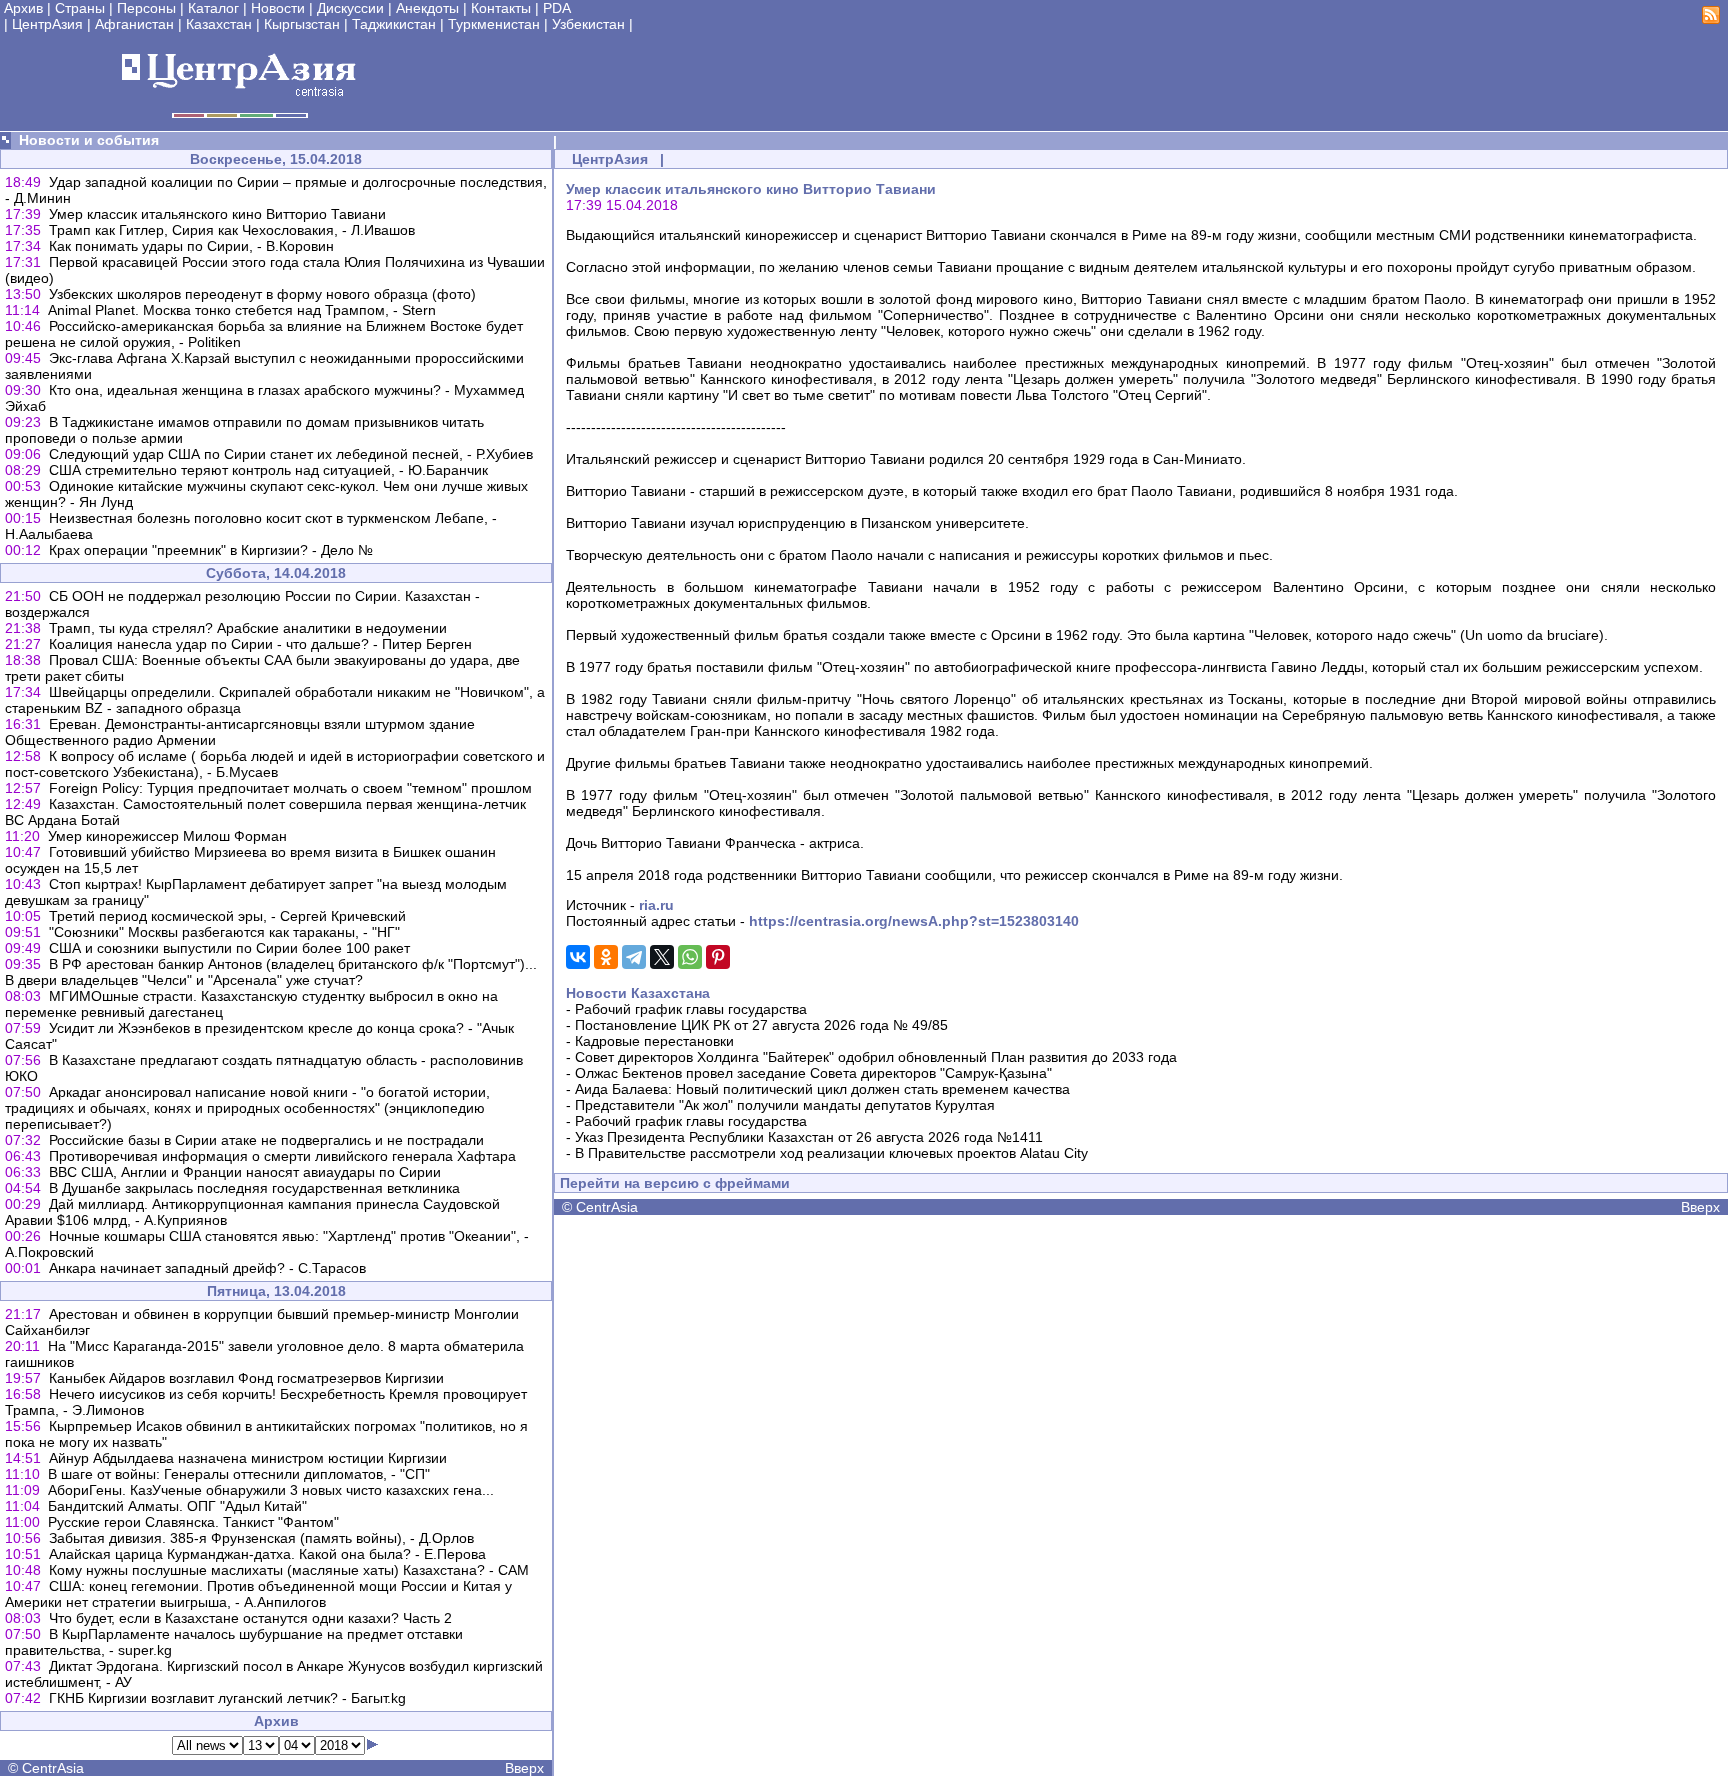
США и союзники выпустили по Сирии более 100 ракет (229, 948)
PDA (557, 8)
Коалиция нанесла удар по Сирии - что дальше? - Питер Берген (260, 644)
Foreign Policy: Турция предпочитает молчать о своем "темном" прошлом (290, 788)
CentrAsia (53, 1768)
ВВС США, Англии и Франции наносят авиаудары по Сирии (245, 1172)
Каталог (213, 8)
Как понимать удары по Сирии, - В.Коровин (191, 246)
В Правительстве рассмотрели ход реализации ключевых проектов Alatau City (831, 1153)
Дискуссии (350, 8)
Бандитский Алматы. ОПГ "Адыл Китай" (177, 1506)
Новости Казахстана (638, 993)
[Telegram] (634, 957)
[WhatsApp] (690, 957)
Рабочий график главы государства (691, 1009)
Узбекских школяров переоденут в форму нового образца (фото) (262, 294)
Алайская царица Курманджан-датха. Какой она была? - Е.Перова (267, 1554)
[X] (662, 957)
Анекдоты (427, 8)
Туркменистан (494, 24)
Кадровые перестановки (654, 1041)
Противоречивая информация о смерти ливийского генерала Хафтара (282, 1156)
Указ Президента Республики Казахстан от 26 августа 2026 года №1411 (809, 1137)
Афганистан (134, 24)
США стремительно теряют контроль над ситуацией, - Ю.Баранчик (268, 470)
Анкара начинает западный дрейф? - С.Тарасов (207, 1268)
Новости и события (89, 140)
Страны (80, 8)
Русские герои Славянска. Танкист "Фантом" (193, 1522)
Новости (278, 8)
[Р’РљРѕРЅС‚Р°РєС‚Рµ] (578, 957)
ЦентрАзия (47, 24)
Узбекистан (588, 24)
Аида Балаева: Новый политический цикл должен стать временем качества (822, 1089)
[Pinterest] (718, 957)
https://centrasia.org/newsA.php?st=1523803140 (914, 921)
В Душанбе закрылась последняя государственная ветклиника (254, 1188)
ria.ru (656, 905)
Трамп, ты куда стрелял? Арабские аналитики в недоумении (248, 628)
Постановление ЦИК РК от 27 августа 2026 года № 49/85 (761, 1025)
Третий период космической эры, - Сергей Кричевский (227, 916)
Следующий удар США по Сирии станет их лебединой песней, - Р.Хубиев (291, 454)
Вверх (524, 1768)
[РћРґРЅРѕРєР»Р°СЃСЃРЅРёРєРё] (606, 957)
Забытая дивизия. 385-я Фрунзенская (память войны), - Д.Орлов (261, 1538)
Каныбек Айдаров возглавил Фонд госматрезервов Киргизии (246, 1378)
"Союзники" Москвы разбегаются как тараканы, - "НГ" (224, 932)
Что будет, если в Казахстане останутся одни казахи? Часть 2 (250, 1618)
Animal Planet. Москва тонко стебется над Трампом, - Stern (242, 310)
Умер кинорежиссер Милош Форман (167, 836)
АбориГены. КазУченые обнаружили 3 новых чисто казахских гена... (271, 1490)
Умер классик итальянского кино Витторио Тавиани (217, 214)
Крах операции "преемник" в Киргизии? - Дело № (211, 550)
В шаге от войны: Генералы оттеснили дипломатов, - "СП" (239, 1474)
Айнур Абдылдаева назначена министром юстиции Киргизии (248, 1458)
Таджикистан (394, 24)
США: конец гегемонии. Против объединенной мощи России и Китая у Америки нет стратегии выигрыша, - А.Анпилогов (258, 1594)
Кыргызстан (302, 24)
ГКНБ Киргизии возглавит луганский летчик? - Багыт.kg (227, 1698)
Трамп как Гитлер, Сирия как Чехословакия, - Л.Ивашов (232, 230)
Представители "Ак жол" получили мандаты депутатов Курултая (785, 1105)
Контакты (501, 8)
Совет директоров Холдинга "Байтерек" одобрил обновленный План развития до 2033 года (876, 1057)
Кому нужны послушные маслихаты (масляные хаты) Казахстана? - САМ (289, 1570)
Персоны (146, 8)
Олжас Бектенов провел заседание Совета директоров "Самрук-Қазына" (813, 1073)
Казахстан (219, 24)
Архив (23, 8)
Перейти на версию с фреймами (675, 1183)
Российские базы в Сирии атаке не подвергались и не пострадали (266, 1140)
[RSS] (1711, 19)
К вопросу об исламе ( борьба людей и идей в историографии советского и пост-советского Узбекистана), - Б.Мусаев (275, 764)
